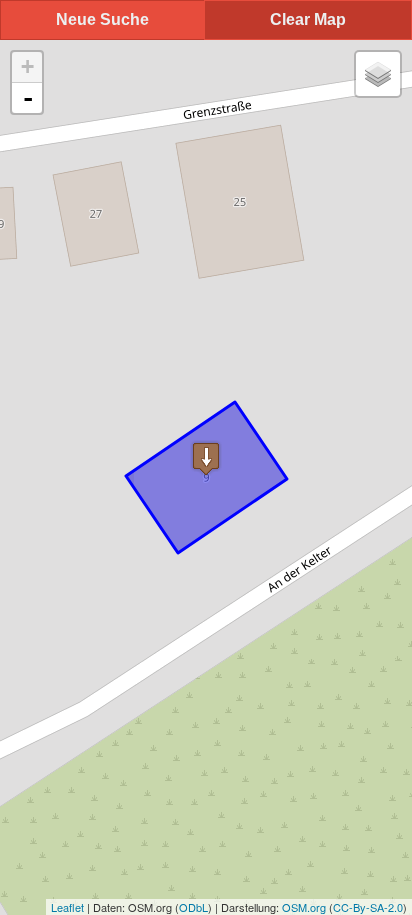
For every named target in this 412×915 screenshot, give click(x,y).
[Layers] (378, 74)
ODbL (193, 907)
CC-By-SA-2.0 (368, 907)
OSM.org (304, 907)
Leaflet (67, 907)
